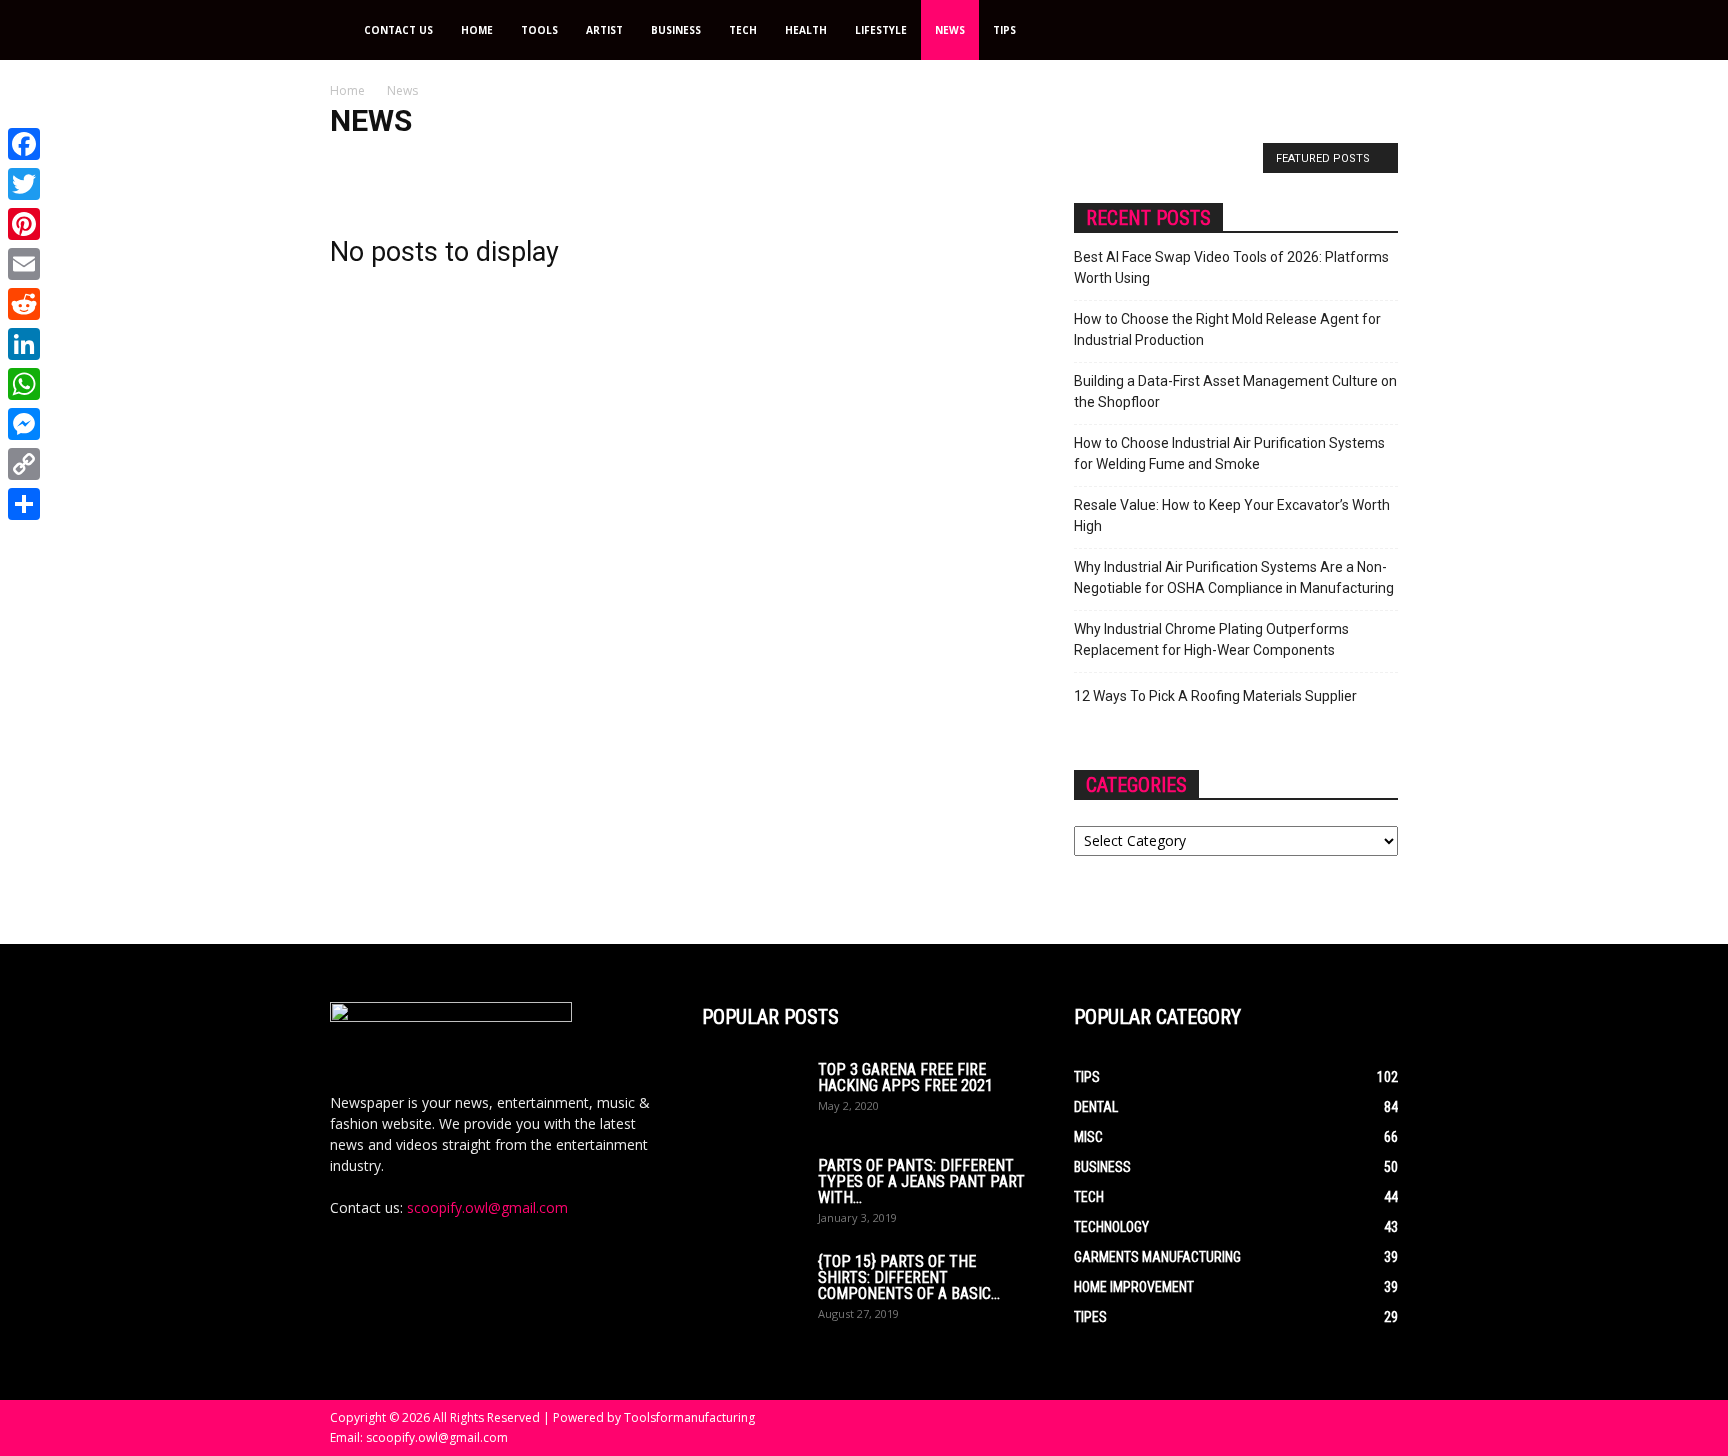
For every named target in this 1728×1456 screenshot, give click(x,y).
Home (477, 30)
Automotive (522, 162)
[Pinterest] (24, 224)
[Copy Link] (24, 464)
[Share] (24, 504)
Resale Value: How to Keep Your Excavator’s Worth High (1232, 515)
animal (356, 162)
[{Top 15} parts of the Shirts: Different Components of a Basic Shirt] (752, 1289)
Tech (743, 30)
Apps (408, 162)
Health (806, 30)
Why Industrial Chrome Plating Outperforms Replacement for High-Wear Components (1211, 639)
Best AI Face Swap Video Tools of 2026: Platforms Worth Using (1231, 267)
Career (660, 162)
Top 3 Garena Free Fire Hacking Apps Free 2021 (905, 1077)
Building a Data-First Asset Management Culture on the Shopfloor (1235, 391)
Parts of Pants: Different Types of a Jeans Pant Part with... (921, 1181)
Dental (875, 162)
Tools (539, 30)
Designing (940, 162)
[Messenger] (24, 424)
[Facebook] (24, 144)
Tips (1004, 30)
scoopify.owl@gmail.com (487, 1207)
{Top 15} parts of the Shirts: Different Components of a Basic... (909, 1277)
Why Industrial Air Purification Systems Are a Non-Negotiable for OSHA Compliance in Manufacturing (1234, 577)
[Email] (24, 264)
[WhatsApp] (24, 384)
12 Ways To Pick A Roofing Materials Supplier (1215, 696)
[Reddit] (24, 304)
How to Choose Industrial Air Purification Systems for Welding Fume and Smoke (1229, 453)
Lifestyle (881, 30)
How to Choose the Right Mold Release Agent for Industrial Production (1227, 329)
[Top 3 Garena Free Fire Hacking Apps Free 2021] (752, 1097)
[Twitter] (24, 184)
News (950, 30)
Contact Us (398, 30)
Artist (604, 30)
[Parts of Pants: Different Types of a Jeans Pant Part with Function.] (752, 1193)
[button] (1374, 31)
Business (676, 30)
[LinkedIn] (24, 344)
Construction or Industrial (768, 162)
